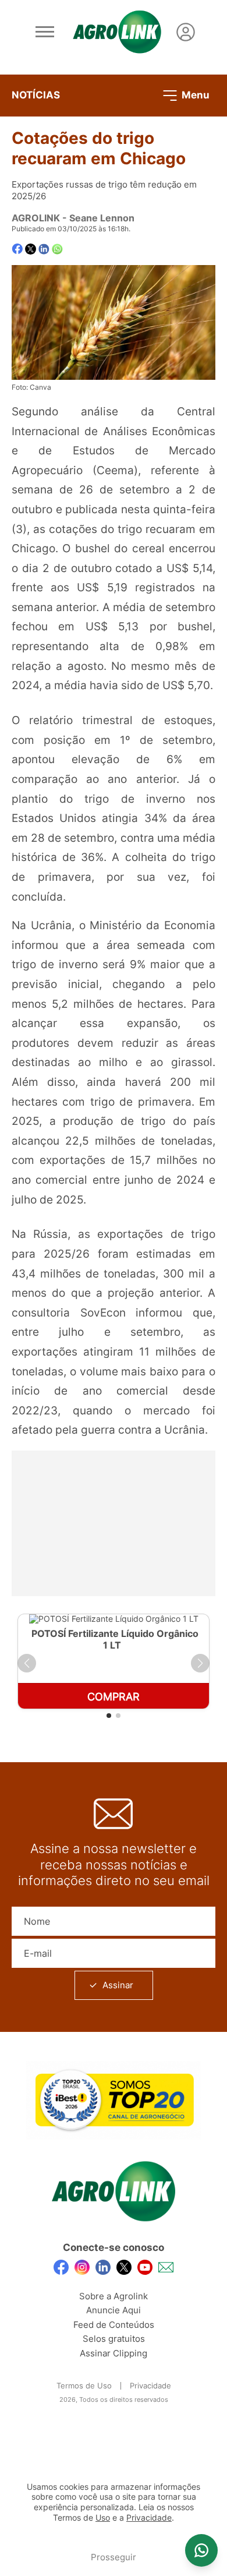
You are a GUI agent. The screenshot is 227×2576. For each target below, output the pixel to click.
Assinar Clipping (114, 2353)
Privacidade (150, 2386)
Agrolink (36, 218)
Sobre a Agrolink (114, 2296)
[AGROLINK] (117, 32)
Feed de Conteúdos (114, 2325)
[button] (27, 1663)
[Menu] (45, 32)
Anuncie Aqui (114, 2310)
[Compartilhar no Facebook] (17, 249)
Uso (103, 2518)
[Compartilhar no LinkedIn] (44, 249)
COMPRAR (114, 1697)
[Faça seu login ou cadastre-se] (186, 32)
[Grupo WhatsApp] (201, 2550)
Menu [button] (194, 94)
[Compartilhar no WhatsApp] (57, 249)
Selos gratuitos (114, 2339)
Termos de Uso (84, 2386)
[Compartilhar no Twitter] (31, 249)
